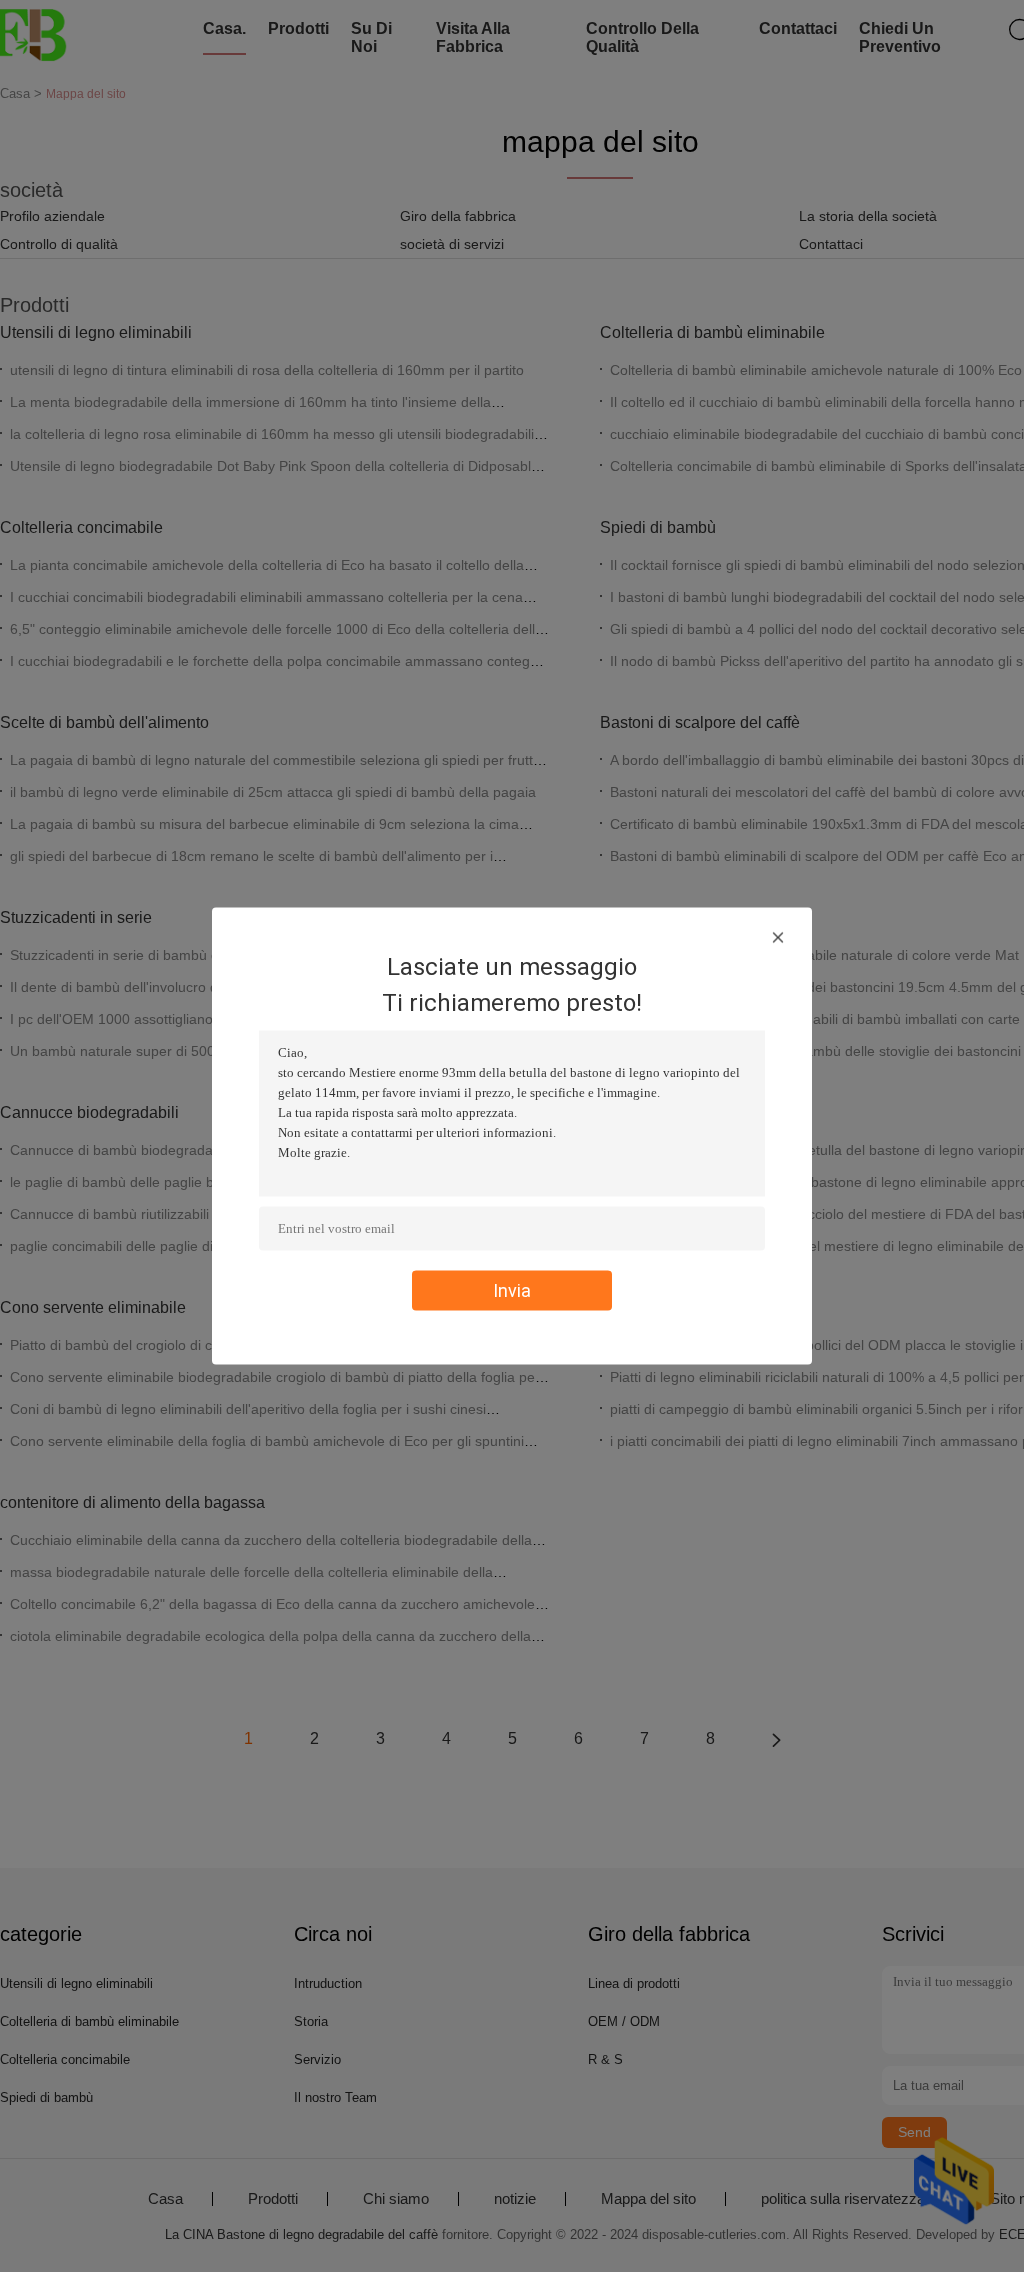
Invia (512, 1290)
